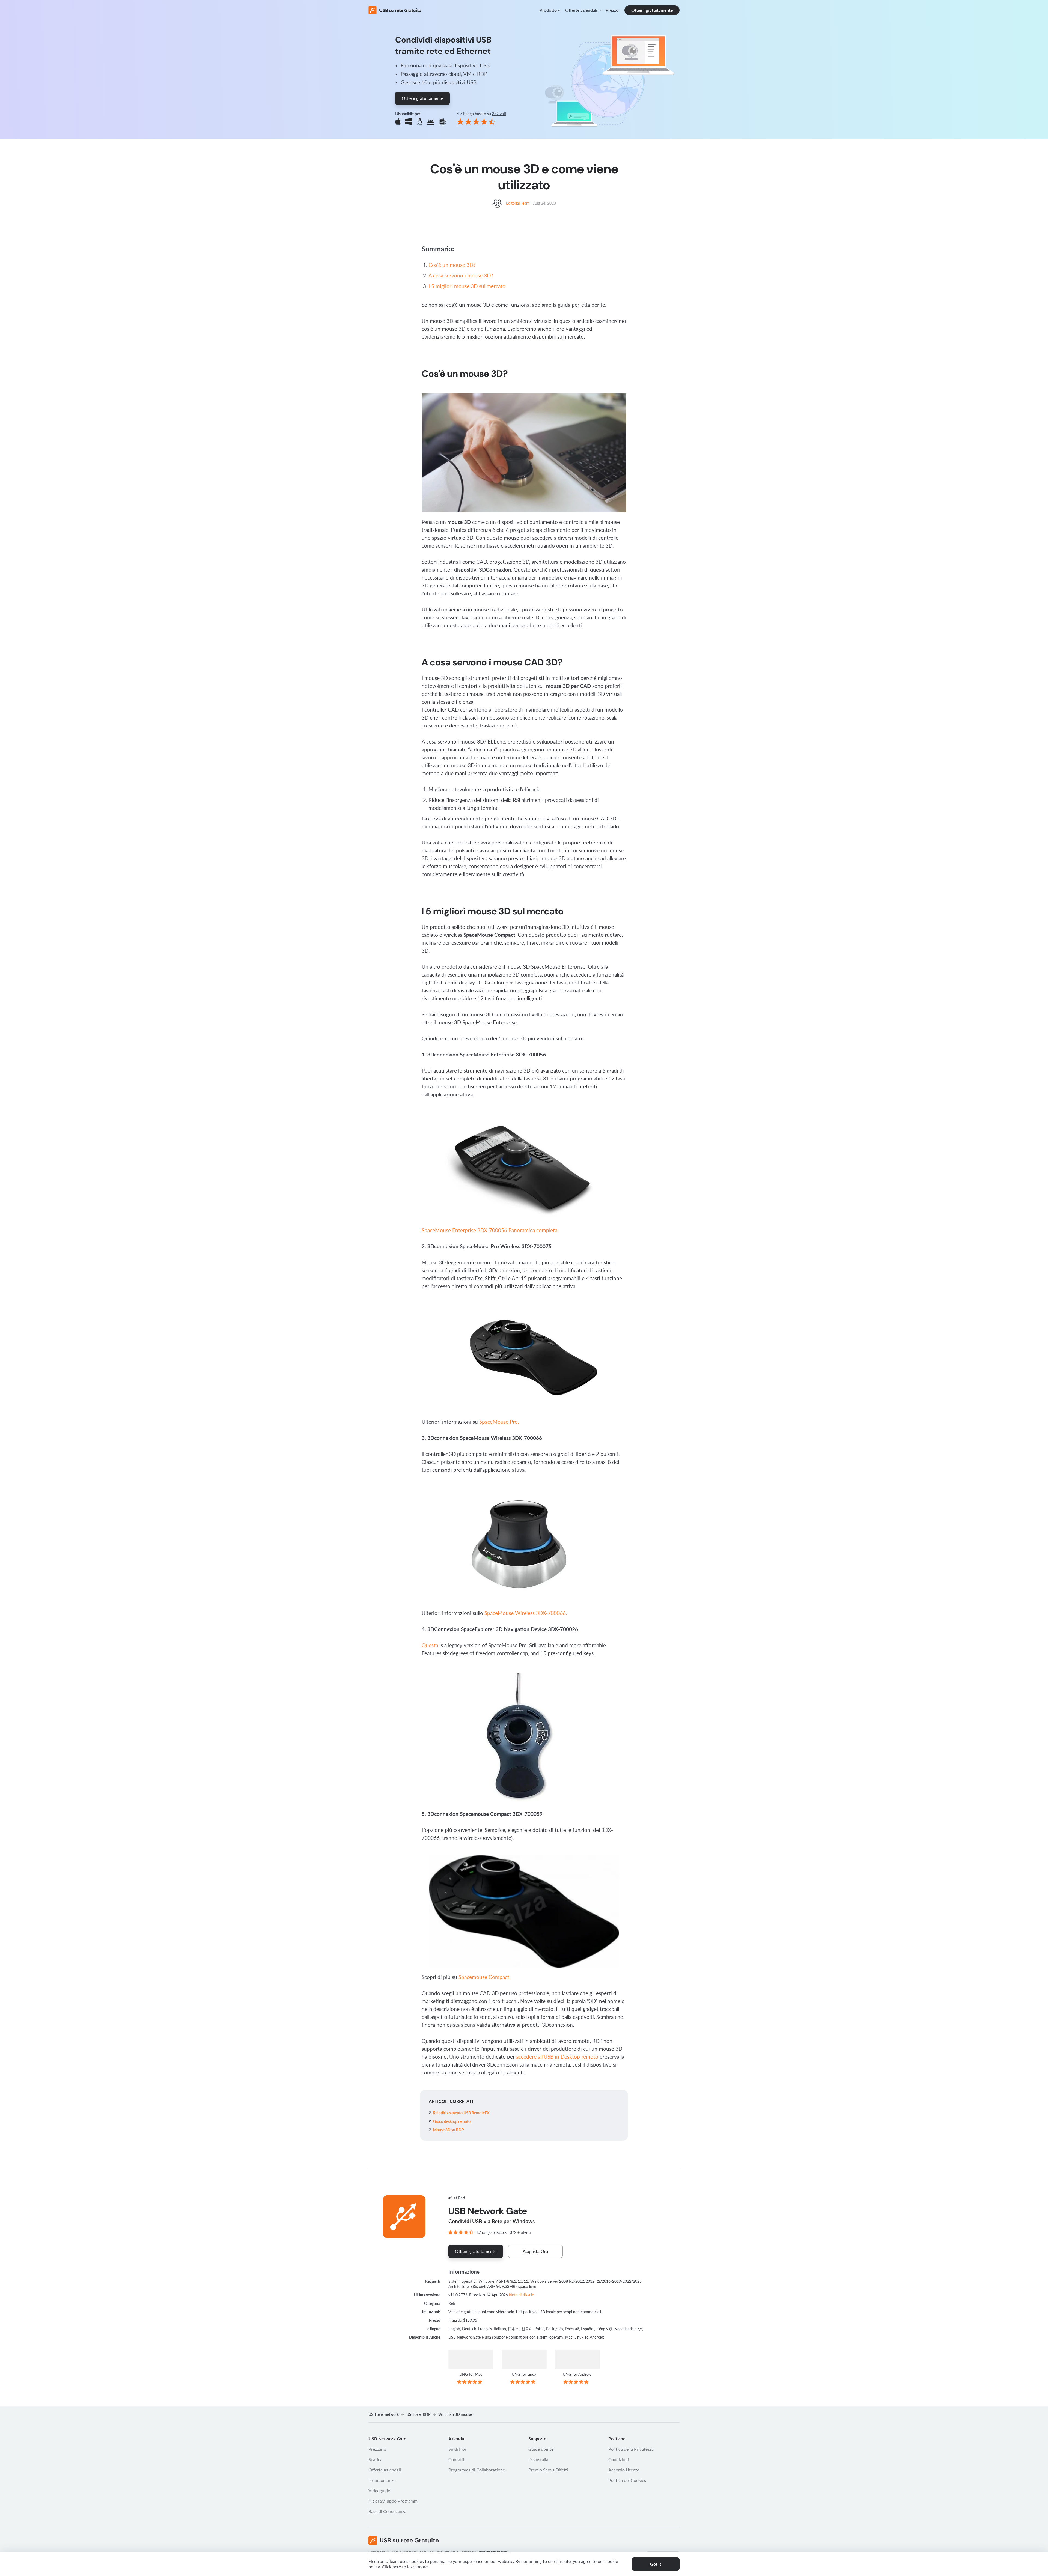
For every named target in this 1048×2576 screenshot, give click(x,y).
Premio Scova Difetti (548, 2470)
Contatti (456, 2459)
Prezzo (612, 10)
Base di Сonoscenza (387, 2511)
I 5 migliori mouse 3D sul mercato (467, 286)
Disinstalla (538, 2459)
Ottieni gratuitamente (652, 10)
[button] (550, 10)
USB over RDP (419, 2414)
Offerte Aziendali (385, 2470)
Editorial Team (518, 203)
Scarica (375, 2459)
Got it (656, 2564)
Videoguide (379, 2490)
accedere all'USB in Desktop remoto (557, 2057)
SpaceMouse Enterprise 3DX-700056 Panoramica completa (489, 1230)
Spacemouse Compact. (484, 1977)
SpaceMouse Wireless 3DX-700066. (526, 1613)
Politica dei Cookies (627, 2480)
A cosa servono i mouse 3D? (461, 275)
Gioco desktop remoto (452, 2121)
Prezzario (377, 2449)
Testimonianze (382, 2480)
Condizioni (619, 2459)
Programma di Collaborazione (477, 2470)
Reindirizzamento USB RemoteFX (461, 2113)
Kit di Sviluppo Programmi (394, 2501)
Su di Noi (457, 2449)
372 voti (499, 114)
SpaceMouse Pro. (499, 1422)
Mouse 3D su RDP (449, 2130)
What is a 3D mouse (455, 2414)
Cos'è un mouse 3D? (452, 265)
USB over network (384, 2414)
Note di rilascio (522, 2295)
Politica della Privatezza (631, 2449)
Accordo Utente (624, 2470)
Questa (430, 1645)
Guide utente (541, 2449)
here (397, 2567)
